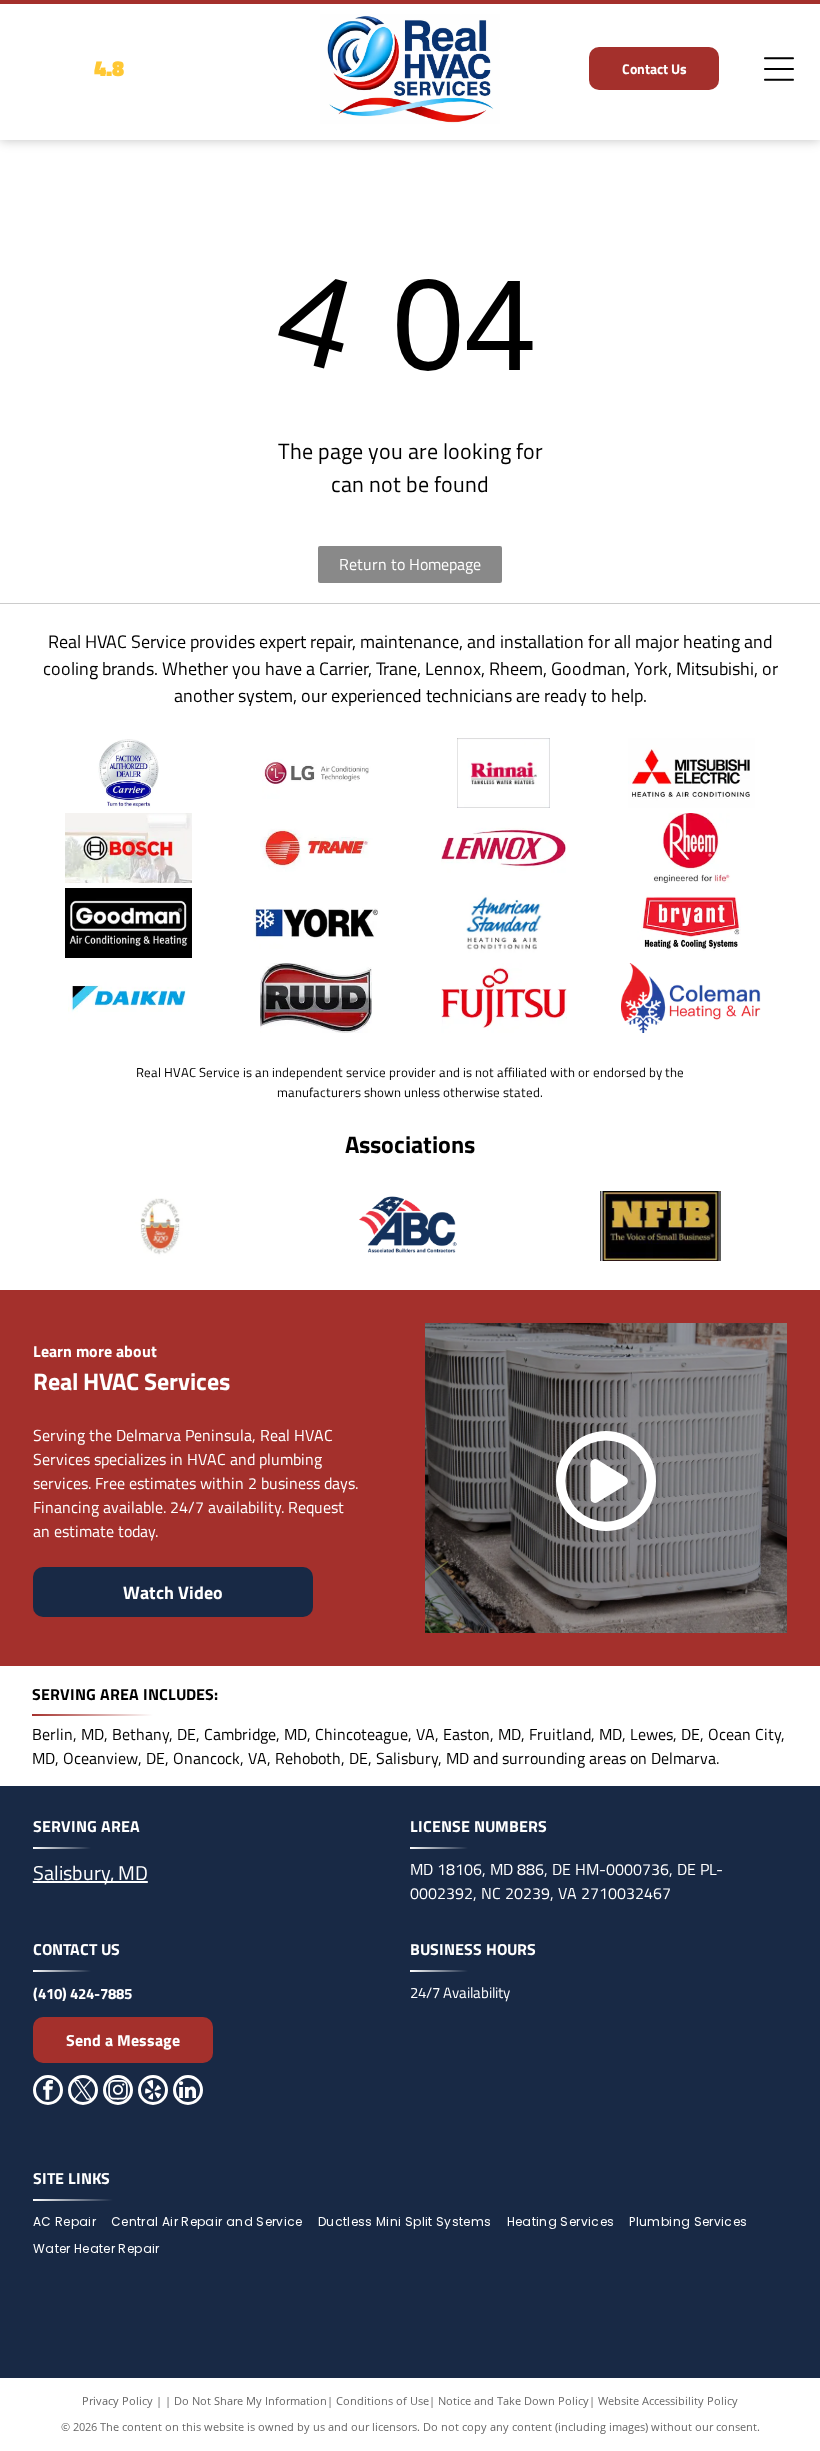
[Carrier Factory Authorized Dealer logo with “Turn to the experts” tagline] (128, 773)
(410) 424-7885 (82, 1993)
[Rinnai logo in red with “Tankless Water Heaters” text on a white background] (503, 773)
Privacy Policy (117, 2400)
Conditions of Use (382, 2400)
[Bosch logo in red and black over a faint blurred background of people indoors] (128, 848)
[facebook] (48, 2092)
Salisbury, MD (90, 1872)
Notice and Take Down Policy (513, 2400)
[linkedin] (188, 2092)
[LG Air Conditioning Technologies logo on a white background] (316, 773)
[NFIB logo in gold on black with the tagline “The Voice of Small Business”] (660, 1226)
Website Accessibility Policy (668, 2400)
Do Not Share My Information (250, 2400)
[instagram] (118, 2092)
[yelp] (153, 2092)
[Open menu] (779, 69)
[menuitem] (72, 2222)
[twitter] (83, 2092)
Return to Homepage (410, 564)
